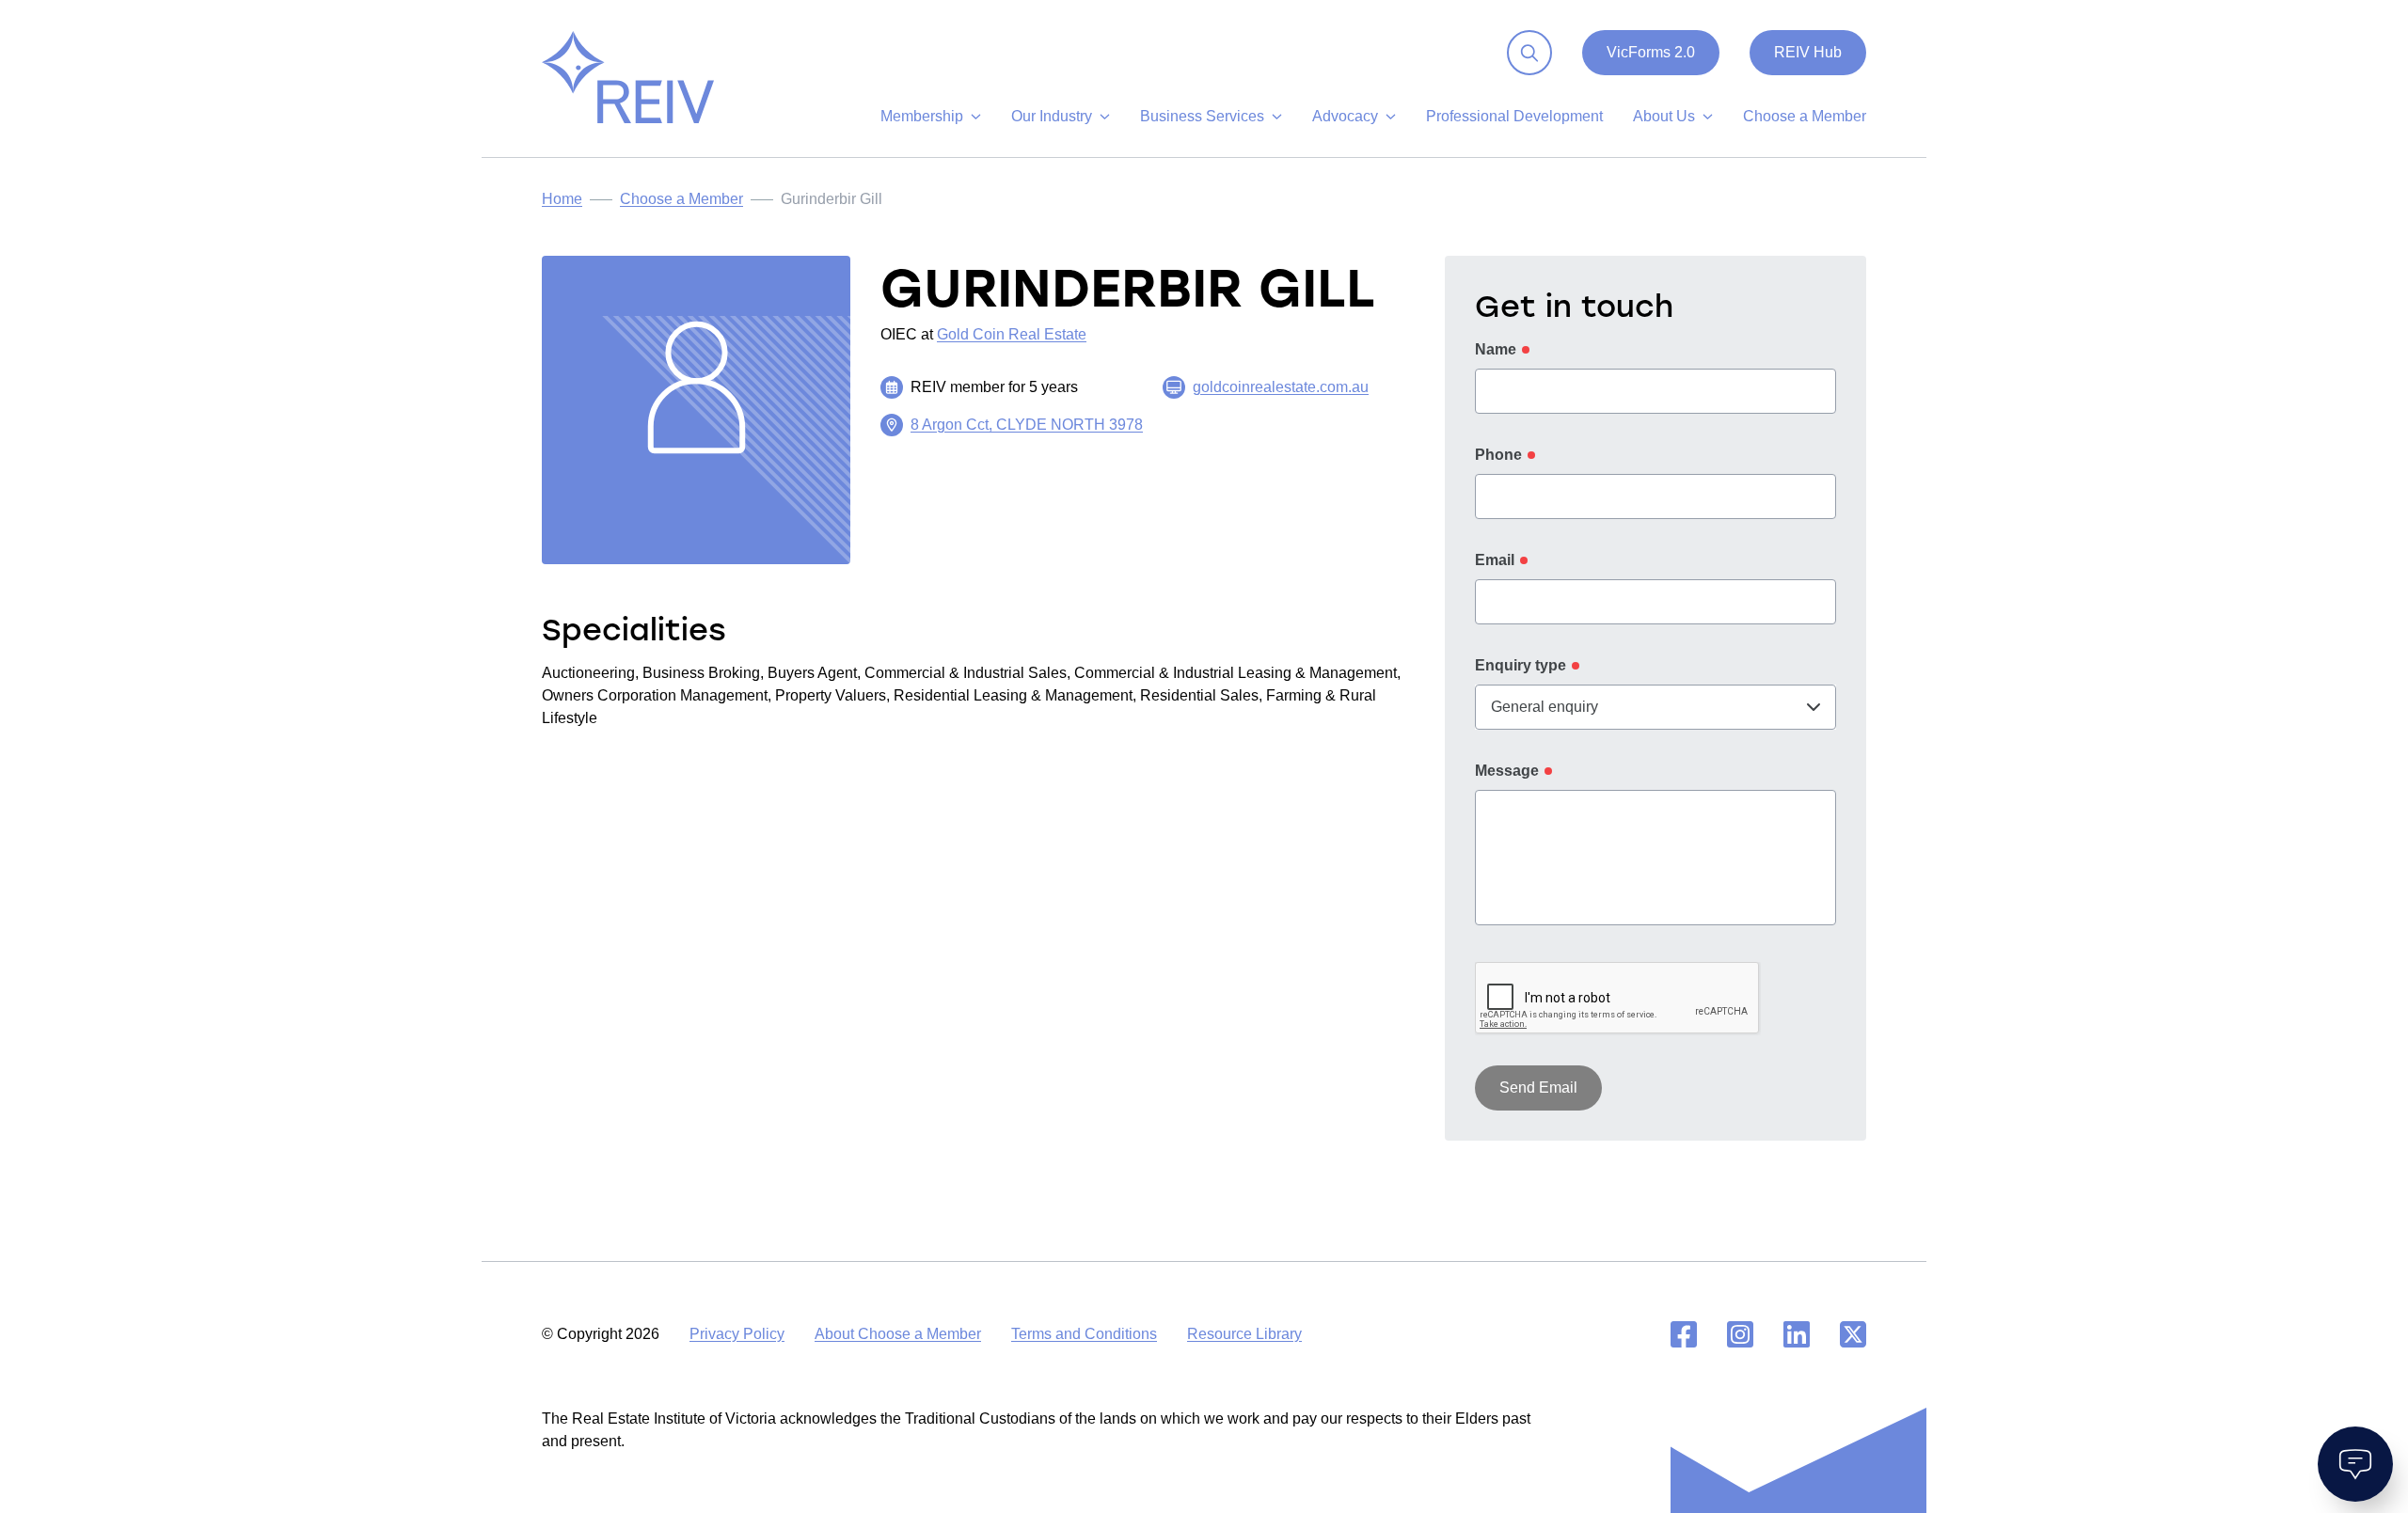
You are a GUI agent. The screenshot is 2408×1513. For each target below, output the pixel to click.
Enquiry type (1521, 665)
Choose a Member (681, 199)
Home (562, 199)
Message (1507, 771)
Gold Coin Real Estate (1012, 334)
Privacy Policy (737, 1334)
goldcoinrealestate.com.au (1281, 387)
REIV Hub (1808, 52)
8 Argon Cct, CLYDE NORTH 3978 (1027, 425)
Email (1495, 560)
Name (1496, 349)
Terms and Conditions (1084, 1334)
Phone (1498, 455)
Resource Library (1244, 1334)
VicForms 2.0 (1651, 52)
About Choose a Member (898, 1334)
